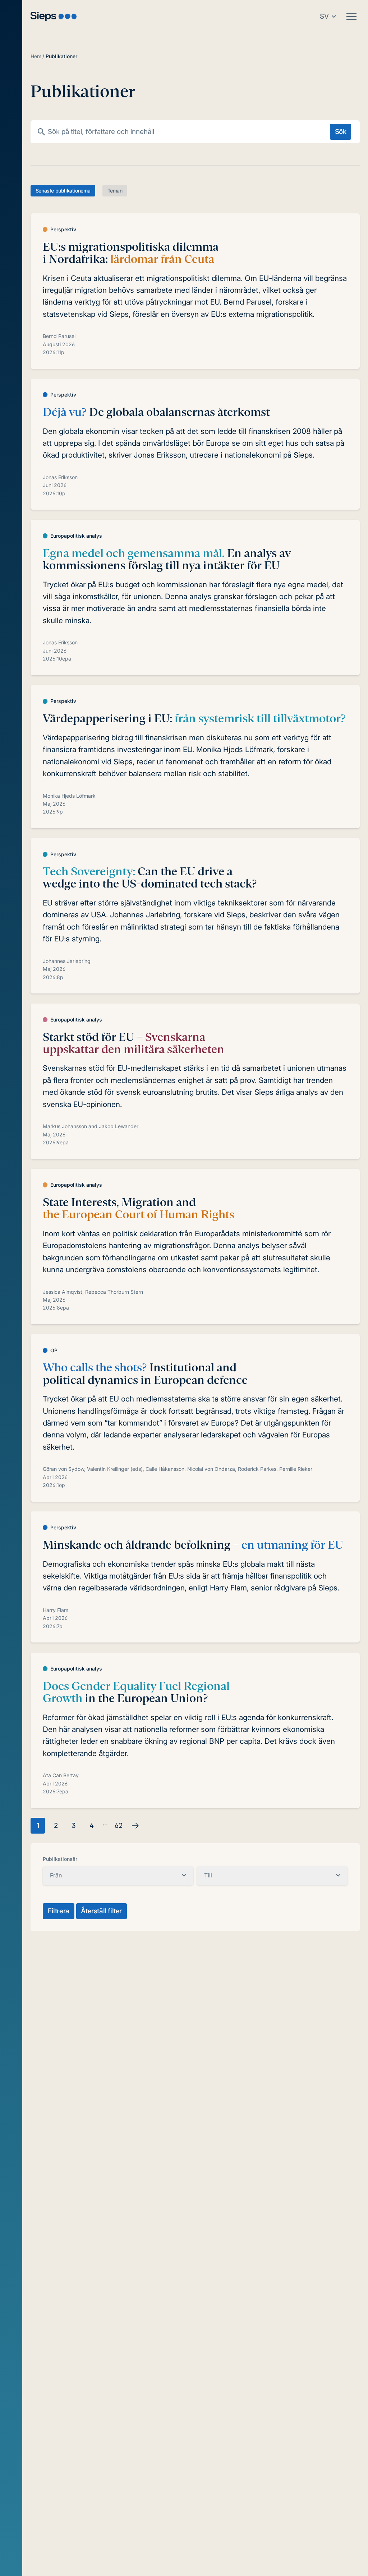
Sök (341, 132)
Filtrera (59, 1911)
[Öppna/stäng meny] (351, 17)
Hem (36, 56)
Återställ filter (101, 1911)
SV (324, 16)
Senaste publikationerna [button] (63, 191)
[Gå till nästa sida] (135, 1826)
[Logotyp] (54, 16)
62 (119, 1826)
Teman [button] (115, 191)
